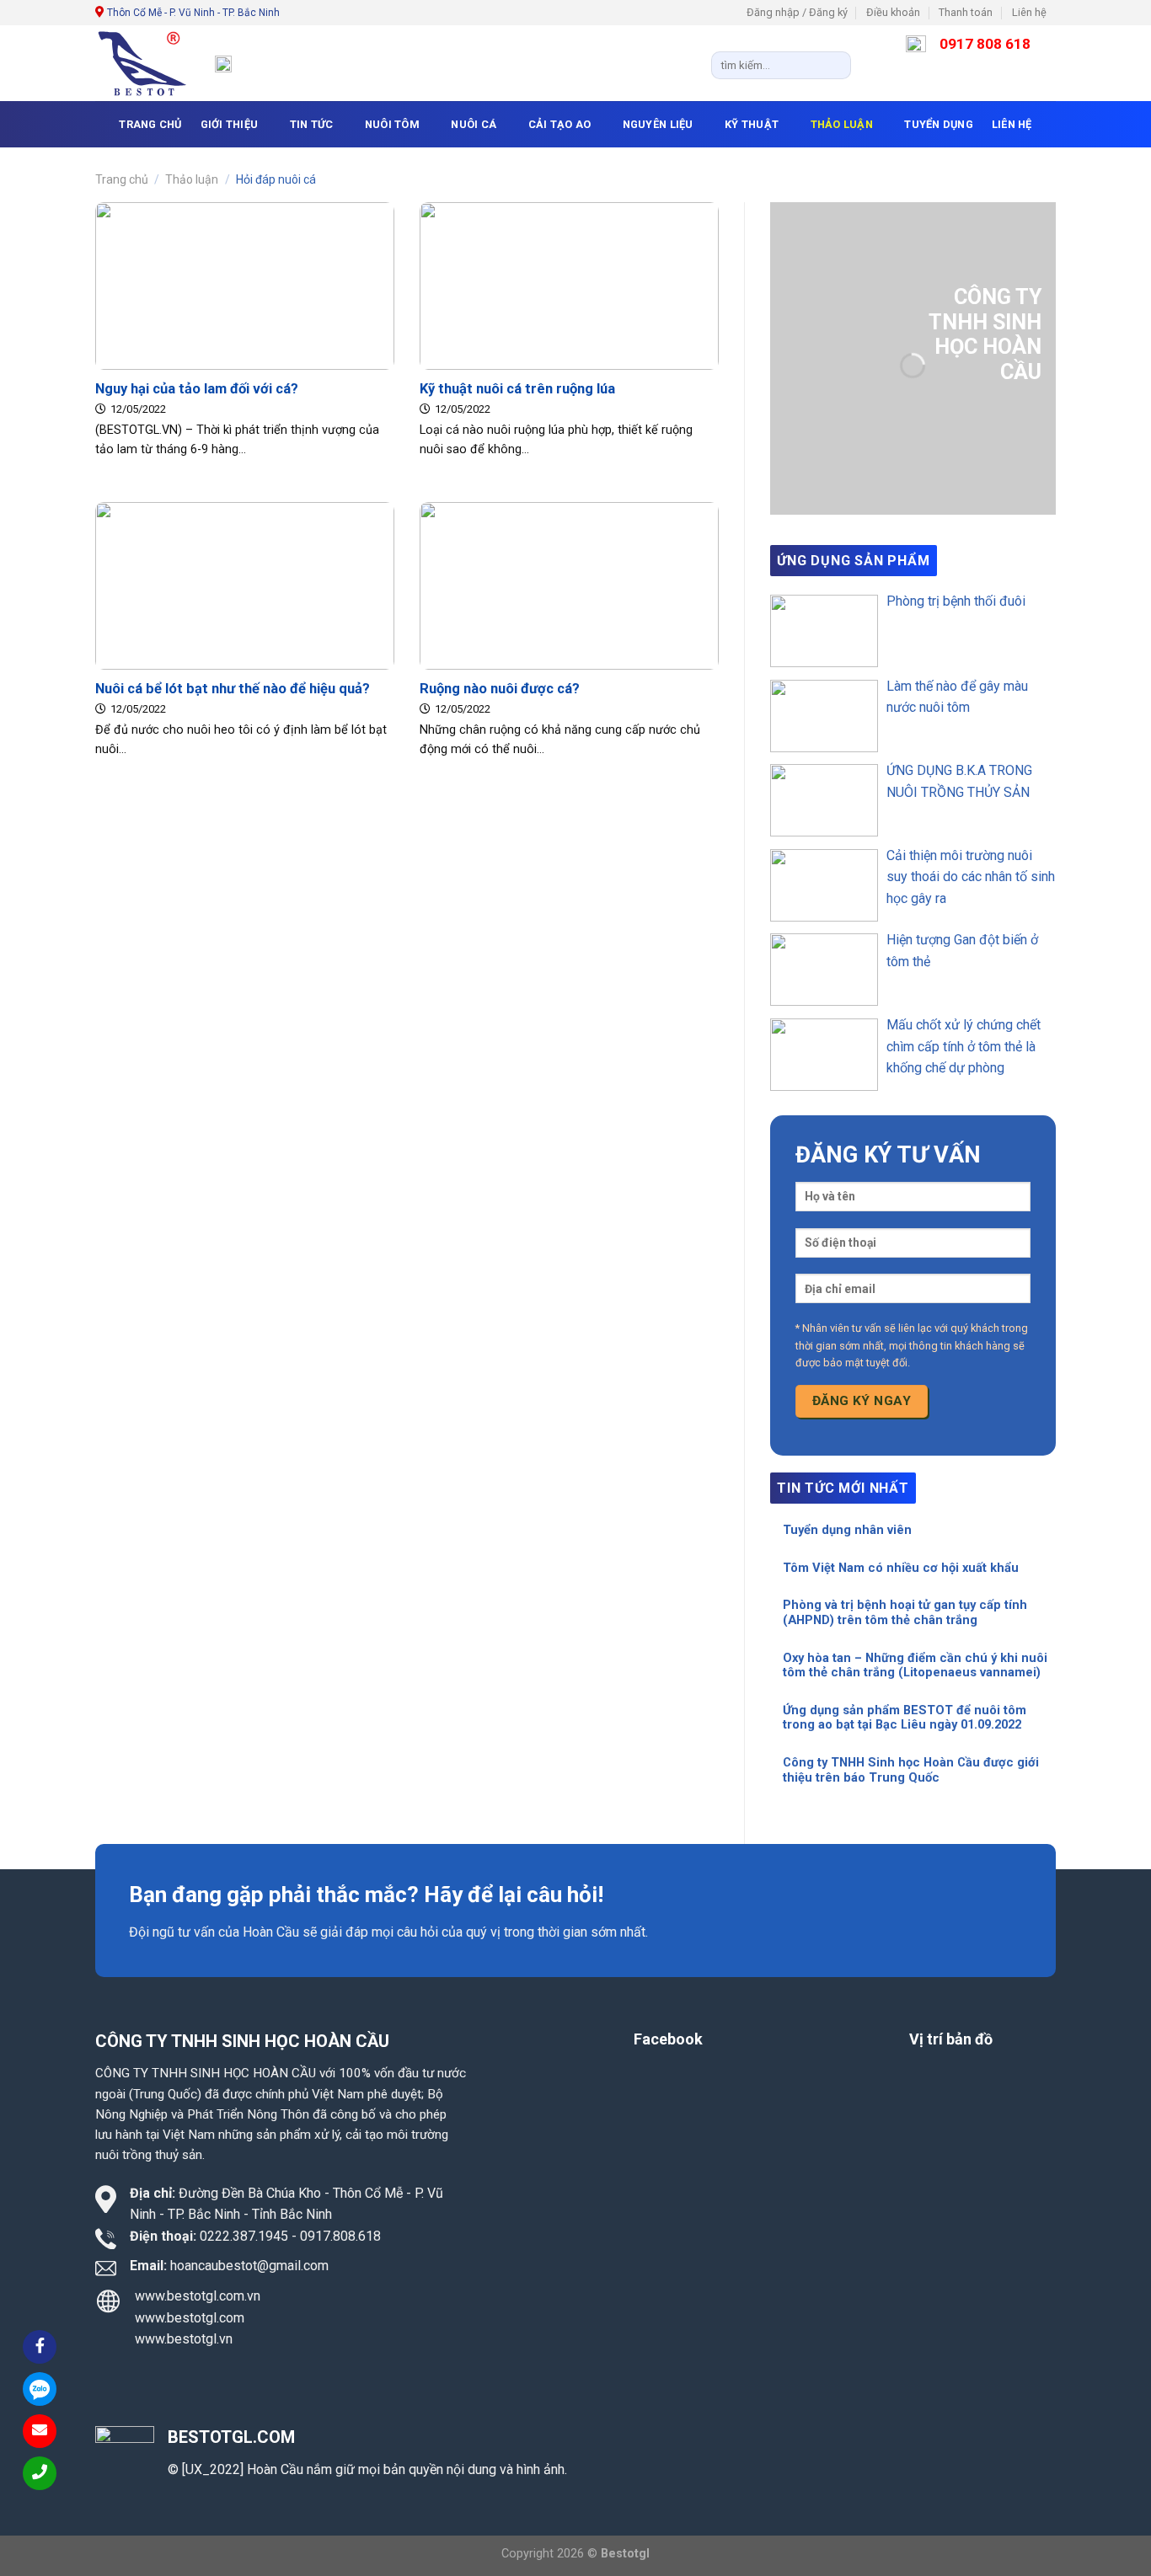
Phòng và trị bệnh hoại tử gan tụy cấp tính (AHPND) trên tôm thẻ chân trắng (905, 1613)
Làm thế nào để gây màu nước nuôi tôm (957, 697)
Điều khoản (893, 12)
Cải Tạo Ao (560, 124)
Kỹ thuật (752, 124)
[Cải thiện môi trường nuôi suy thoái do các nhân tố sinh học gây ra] (824, 885)
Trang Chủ (150, 124)
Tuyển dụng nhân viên (847, 1530)
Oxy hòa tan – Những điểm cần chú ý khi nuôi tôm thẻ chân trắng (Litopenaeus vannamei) (915, 1666)
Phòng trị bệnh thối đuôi (956, 601)
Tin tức (312, 124)
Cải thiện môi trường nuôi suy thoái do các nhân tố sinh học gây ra (971, 877)
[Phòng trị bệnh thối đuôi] (824, 631)
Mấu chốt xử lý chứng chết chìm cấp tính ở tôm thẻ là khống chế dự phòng (964, 1046)
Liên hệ (1029, 12)
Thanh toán (966, 12)
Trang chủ (122, 179)
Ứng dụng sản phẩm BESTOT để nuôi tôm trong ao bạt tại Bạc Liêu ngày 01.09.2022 (905, 1718)
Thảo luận (842, 124)
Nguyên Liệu (658, 124)
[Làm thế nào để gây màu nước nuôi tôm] (824, 716)
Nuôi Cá (474, 124)
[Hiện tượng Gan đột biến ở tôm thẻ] (824, 970)
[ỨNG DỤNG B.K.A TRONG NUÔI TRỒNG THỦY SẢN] (824, 800)
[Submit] (835, 65)
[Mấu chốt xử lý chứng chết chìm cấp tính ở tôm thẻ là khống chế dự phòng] (824, 1055)
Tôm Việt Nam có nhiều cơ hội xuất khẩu (901, 1568)
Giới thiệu (230, 124)
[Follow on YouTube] (1064, 20)
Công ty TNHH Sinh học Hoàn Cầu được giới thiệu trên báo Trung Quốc (911, 1770)
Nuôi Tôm (392, 124)
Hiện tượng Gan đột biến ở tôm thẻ (962, 951)
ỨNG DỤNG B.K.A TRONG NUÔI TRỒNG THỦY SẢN (959, 781)
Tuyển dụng (939, 124)
